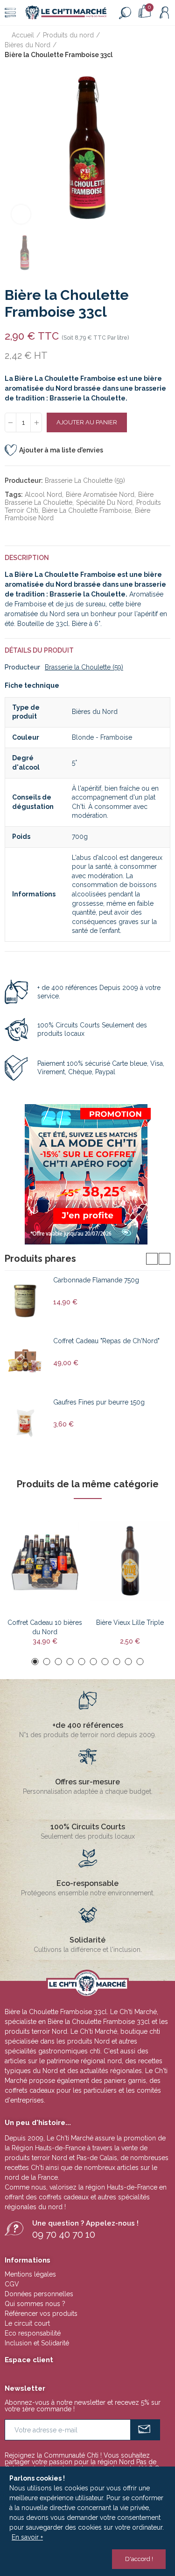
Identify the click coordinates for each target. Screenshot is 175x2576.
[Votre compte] (164, 13)
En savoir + (27, 2537)
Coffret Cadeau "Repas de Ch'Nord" (106, 1341)
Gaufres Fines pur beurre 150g (99, 1402)
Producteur (22, 667)
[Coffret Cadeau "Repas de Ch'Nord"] (25, 1362)
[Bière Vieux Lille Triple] (130, 1561)
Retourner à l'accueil (152, 45)
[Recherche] (125, 13)
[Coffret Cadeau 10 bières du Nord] (45, 1561)
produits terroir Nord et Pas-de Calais (61, 2158)
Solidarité (87, 1940)
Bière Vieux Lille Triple (130, 1623)
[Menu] (10, 13)
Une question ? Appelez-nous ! (85, 2223)
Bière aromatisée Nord (100, 495)
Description (27, 558)
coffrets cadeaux (64, 2197)
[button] (152, 1259)
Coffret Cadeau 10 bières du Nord (45, 1627)
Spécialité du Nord (104, 502)
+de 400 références (88, 1725)
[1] (145, 2430)
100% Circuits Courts (88, 1827)
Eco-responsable (87, 1883)
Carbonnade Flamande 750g (96, 1280)
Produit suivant (163, 45)
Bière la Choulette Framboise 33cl (99, 2022)
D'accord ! (139, 2559)
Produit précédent (140, 45)
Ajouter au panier (87, 422)
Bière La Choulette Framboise (87, 510)
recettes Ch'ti (25, 2168)
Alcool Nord (43, 495)
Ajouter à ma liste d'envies (61, 450)
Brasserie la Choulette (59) (85, 480)
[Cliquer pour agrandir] (21, 214)
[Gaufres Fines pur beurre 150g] (25, 1423)
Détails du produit (39, 650)
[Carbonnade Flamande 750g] (25, 1301)
